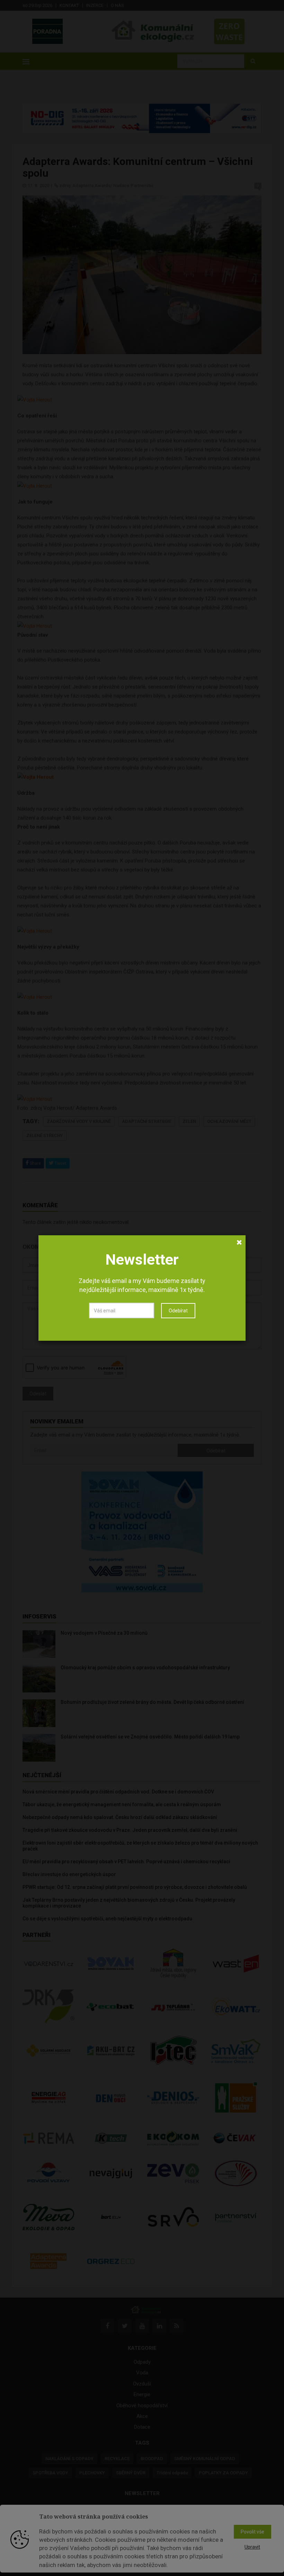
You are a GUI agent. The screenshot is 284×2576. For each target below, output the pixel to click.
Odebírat (178, 1311)
